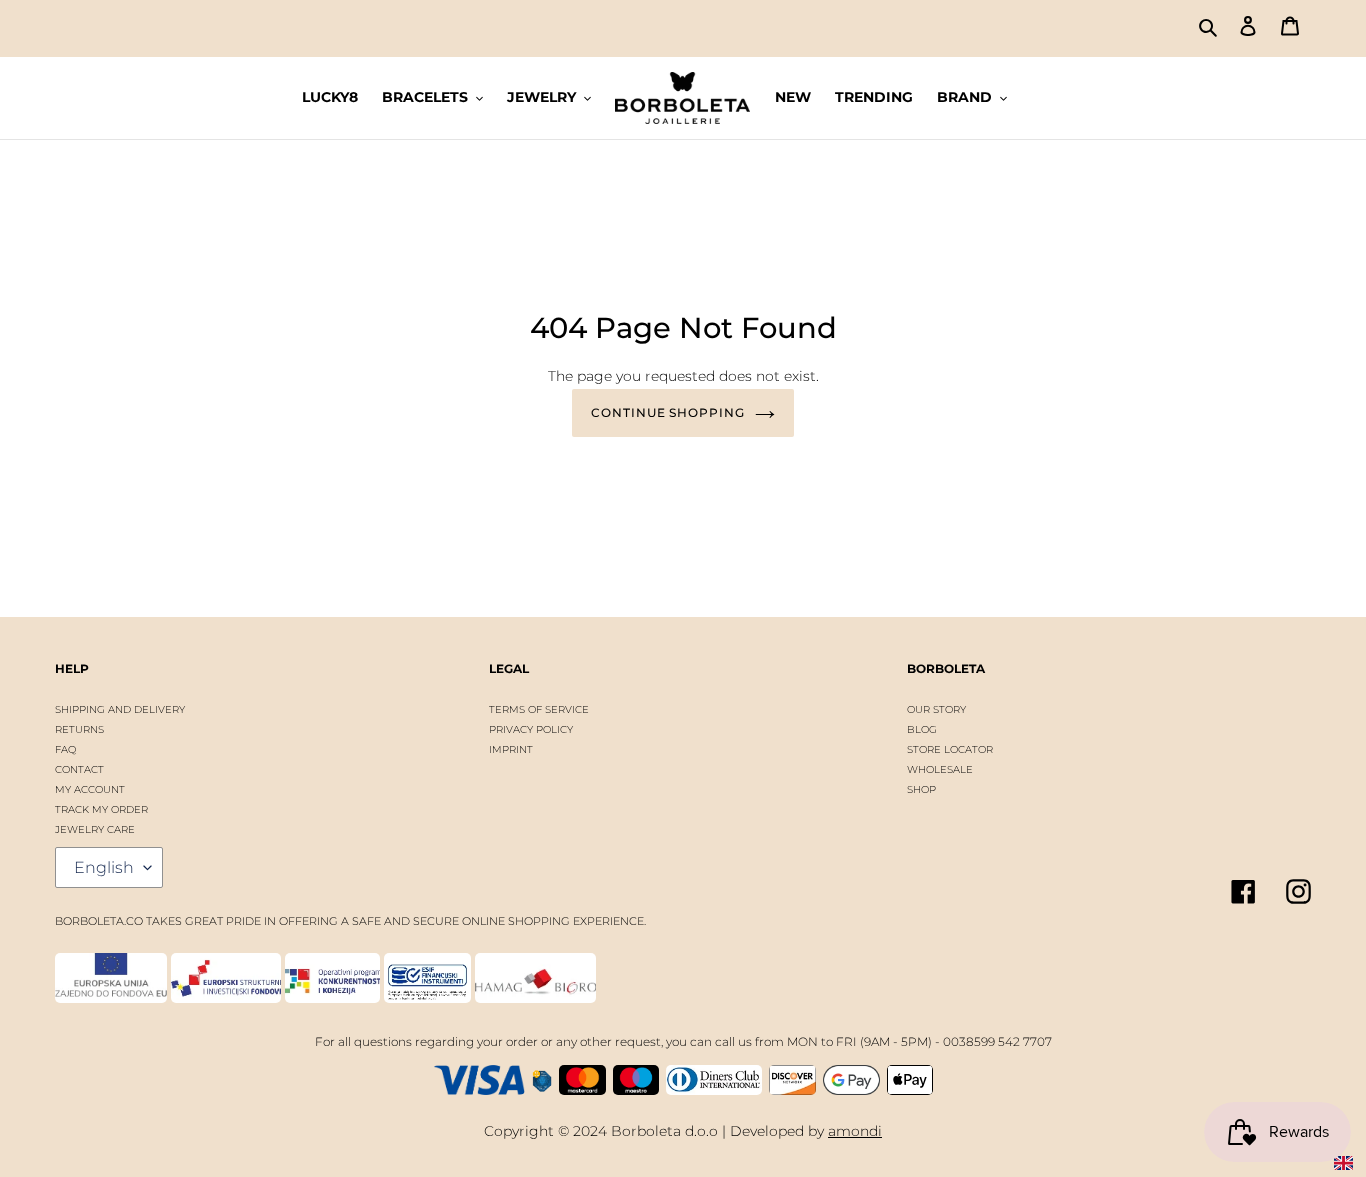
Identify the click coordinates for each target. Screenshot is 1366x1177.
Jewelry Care (95, 829)
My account (90, 789)
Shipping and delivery (120, 709)
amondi (855, 1131)
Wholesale (940, 769)
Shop (921, 789)
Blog (922, 729)
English (104, 867)
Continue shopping (668, 412)
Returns (79, 729)
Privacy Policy (531, 729)
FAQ (65, 749)
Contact (79, 769)
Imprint (511, 749)
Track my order (101, 809)
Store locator (950, 749)
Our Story (936, 709)
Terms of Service (539, 709)
